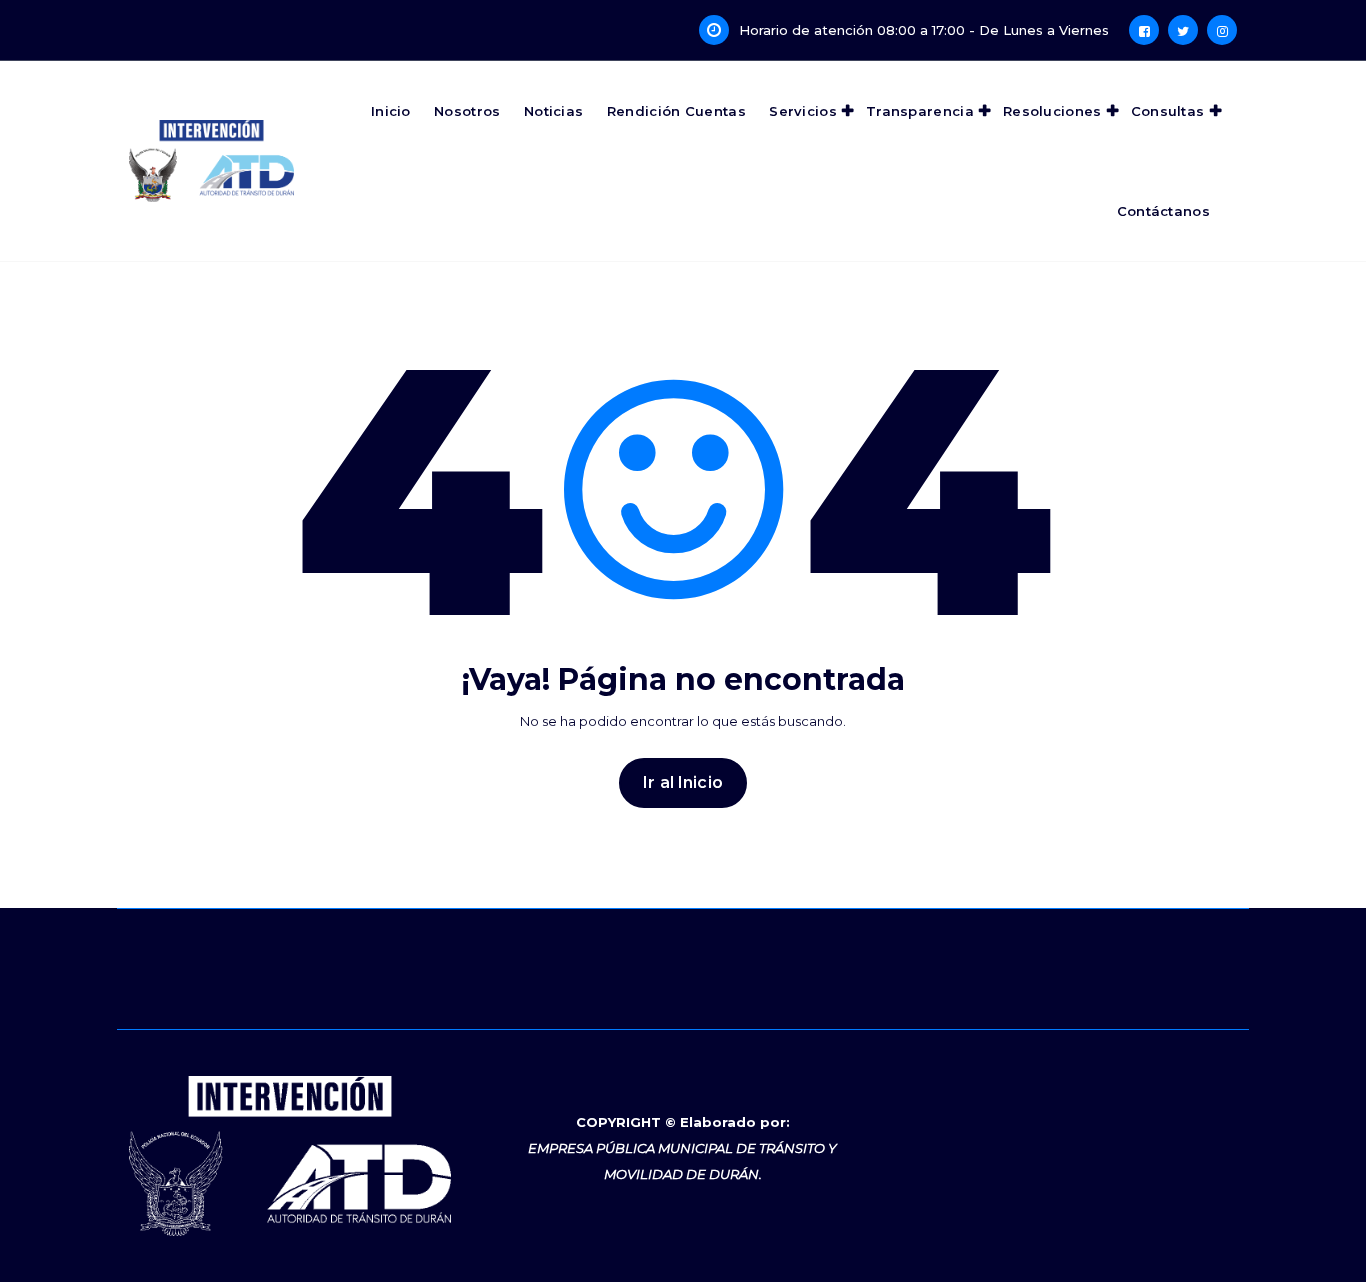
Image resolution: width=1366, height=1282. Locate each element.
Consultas (1168, 111)
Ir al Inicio (683, 782)
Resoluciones (1052, 111)
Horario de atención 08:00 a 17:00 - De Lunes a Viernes (924, 30)
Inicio (391, 111)
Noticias (553, 111)
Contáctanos (1163, 211)
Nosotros (467, 111)
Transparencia (920, 111)
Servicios (803, 111)
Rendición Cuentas (676, 111)
